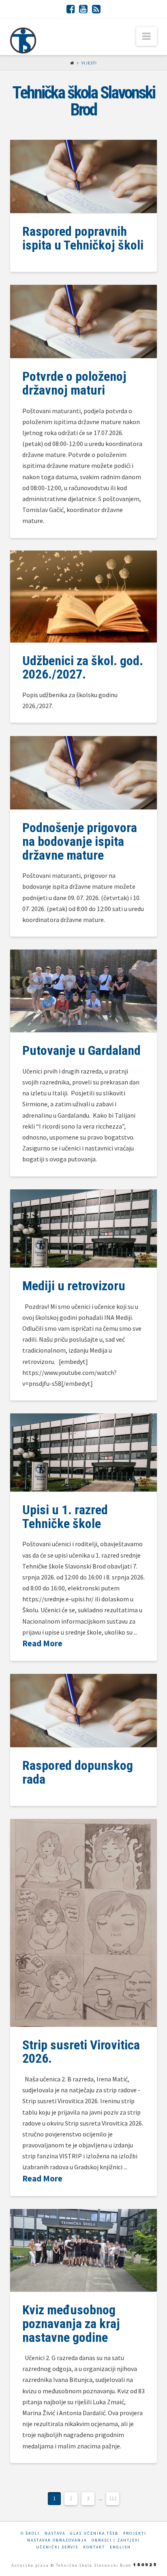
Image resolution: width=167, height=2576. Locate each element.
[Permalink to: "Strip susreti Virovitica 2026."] (84, 1923)
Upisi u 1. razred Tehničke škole (65, 1517)
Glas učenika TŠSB (94, 2533)
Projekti (135, 2533)
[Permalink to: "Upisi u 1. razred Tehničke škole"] (84, 1452)
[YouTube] (83, 9)
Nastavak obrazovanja (57, 2540)
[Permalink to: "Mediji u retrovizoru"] (84, 1228)
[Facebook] (71, 9)
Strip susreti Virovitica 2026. (81, 2052)
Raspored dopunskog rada (78, 1772)
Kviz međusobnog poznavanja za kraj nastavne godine (71, 2323)
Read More (42, 1643)
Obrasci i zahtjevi (116, 2540)
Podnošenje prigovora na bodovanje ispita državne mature (80, 841)
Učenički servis (57, 2547)
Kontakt (94, 2547)
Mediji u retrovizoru (74, 1286)
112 (113, 2498)
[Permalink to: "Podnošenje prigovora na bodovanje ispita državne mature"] (84, 773)
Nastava (55, 2533)
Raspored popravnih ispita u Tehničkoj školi (83, 238)
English (120, 2547)
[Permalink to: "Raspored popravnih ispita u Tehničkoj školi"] (84, 176)
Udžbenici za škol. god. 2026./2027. (83, 668)
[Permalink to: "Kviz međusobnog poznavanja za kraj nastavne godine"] (84, 2250)
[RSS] (96, 9)
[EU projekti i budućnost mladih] (23, 41)
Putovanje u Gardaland (81, 1050)
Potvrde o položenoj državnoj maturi (74, 383)
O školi (30, 2533)
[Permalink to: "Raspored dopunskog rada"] (84, 1711)
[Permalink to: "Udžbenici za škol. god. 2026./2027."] (84, 597)
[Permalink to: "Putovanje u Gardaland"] (84, 991)
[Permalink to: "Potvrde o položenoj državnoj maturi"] (84, 321)
